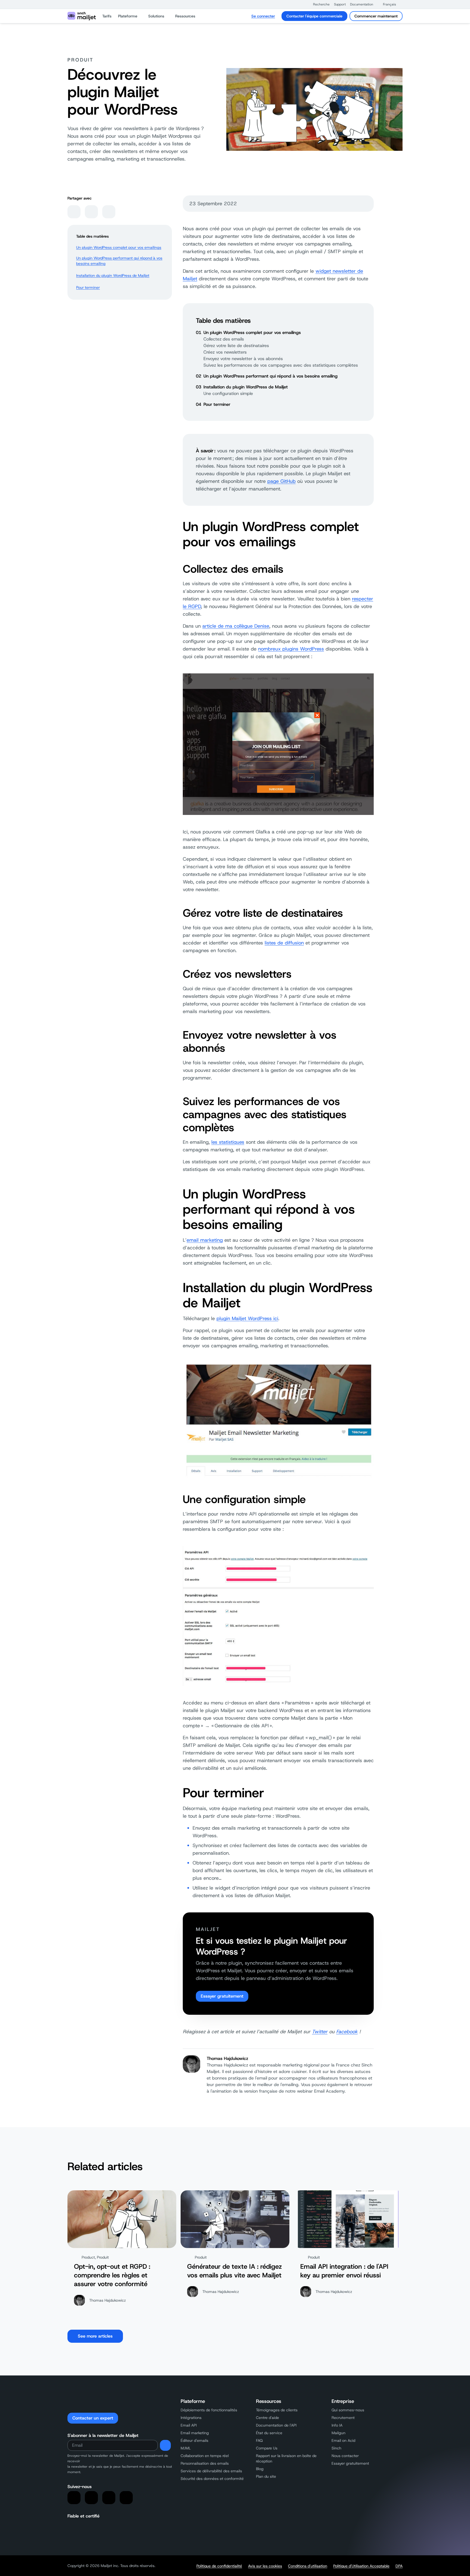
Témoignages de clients (277, 2410)
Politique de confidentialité (219, 2566)
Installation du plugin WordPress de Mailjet (113, 275)
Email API (189, 2425)
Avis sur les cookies (265, 2566)
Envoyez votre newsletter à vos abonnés (243, 359)
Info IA (337, 2425)
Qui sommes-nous (348, 2410)
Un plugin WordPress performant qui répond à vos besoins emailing (119, 261)
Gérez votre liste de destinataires (236, 346)
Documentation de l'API (276, 2425)
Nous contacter (345, 2456)
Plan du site (266, 2476)
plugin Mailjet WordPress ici (247, 1318)
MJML (186, 2448)
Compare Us (267, 2448)
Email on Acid (343, 2440)
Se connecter (263, 16)
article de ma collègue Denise (236, 626)
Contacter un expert (93, 2418)
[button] (319, 4)
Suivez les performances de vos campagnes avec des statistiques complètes (281, 365)
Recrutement (343, 2418)
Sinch (336, 2448)
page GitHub (282, 481)
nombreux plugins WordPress (291, 649)
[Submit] (165, 2445)
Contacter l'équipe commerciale (314, 16)
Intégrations (191, 2418)
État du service (269, 2433)
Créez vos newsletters (225, 352)
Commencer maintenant (376, 16)
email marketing (205, 1240)
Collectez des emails (224, 339)
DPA (399, 2566)
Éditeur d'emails (194, 2440)
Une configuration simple (228, 393)
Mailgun (338, 2433)
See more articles (95, 2336)
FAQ (259, 2440)
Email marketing (195, 2433)
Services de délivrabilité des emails (211, 2471)
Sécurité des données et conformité (212, 2479)
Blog (260, 2469)
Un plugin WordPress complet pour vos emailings (119, 247)
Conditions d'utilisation (308, 2566)
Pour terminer (88, 287)
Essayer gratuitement (222, 1996)
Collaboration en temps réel (205, 2456)
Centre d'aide (268, 2418)
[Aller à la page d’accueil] (82, 16)
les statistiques (228, 1142)
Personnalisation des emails (205, 2463)
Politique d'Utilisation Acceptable (361, 2566)
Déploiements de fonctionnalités (209, 2410)
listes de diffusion (284, 943)
